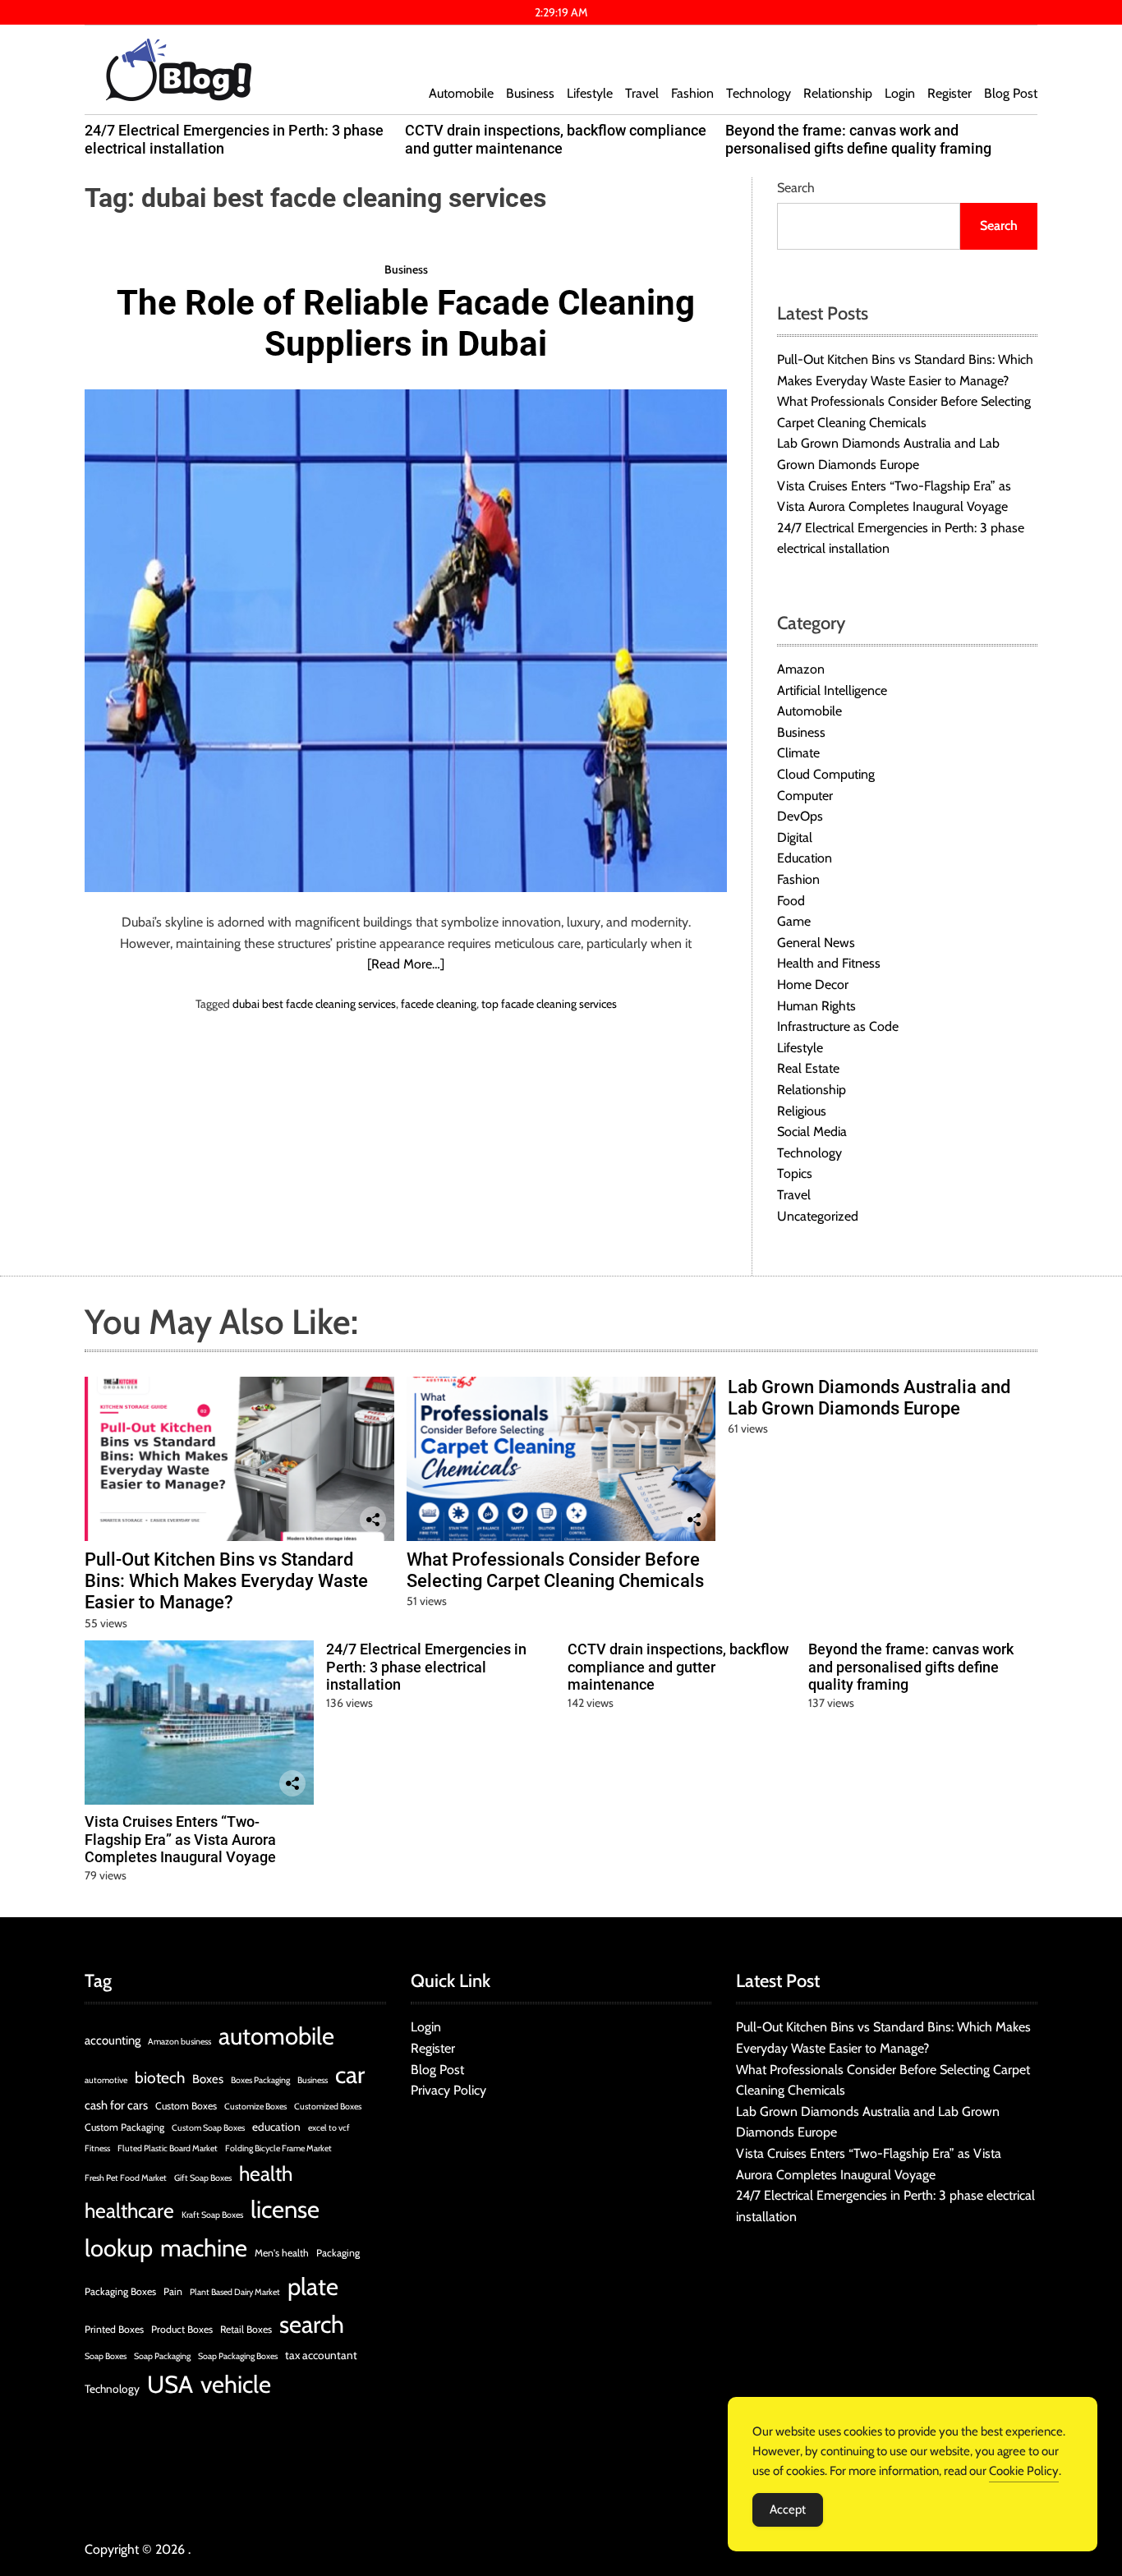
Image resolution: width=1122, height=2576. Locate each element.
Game (794, 921)
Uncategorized (818, 1216)
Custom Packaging (124, 2127)
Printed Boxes (114, 2329)
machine (204, 2248)
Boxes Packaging (260, 2080)
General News (816, 943)
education (276, 2127)
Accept (788, 2509)
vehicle (236, 2384)
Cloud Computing (826, 774)
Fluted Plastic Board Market (168, 2148)
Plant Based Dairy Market (235, 2292)
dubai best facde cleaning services (314, 1004)
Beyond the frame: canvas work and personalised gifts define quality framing (858, 139)
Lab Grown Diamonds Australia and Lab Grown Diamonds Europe (869, 1398)
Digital (795, 837)
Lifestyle (590, 93)
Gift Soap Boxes (203, 2178)
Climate (798, 753)
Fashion (692, 93)
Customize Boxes (255, 2107)
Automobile (461, 93)
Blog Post (1011, 93)
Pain (173, 2291)
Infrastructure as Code (838, 1026)
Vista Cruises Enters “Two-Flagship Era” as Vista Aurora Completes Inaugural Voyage (180, 1839)
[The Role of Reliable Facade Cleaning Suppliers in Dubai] (406, 641)
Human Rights (816, 1006)
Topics (795, 1173)
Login (900, 93)
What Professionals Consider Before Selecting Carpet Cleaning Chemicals (555, 1570)
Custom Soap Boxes (208, 2128)
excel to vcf (329, 2128)
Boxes (208, 2079)
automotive (106, 2080)
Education (805, 858)
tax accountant (321, 2355)
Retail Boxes (246, 2329)
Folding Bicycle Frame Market (278, 2148)
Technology (759, 93)
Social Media (812, 1132)
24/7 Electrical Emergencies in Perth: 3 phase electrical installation (426, 1667)
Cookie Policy (1024, 2471)
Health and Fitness (829, 963)
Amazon (801, 669)
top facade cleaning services (549, 1004)
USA (170, 2384)
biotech (160, 2078)
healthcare (129, 2210)
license (285, 2209)
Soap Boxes (106, 2356)
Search (796, 188)
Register (950, 93)
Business (530, 93)
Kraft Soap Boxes (212, 2215)
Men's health (282, 2253)
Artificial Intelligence (832, 690)
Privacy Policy (448, 2090)
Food (791, 901)
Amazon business (179, 2042)
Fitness (97, 2148)
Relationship (838, 93)
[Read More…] (406, 964)
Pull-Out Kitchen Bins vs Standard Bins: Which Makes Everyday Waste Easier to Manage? (226, 1581)
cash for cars (116, 2105)
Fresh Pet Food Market (126, 2178)
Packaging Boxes (120, 2291)
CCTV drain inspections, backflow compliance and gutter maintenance (556, 139)
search (312, 2324)
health (266, 2173)
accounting (113, 2040)
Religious (802, 1111)
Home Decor (813, 984)
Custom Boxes (186, 2106)
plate (313, 2286)
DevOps (800, 816)
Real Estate (808, 1068)
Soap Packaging (162, 2356)
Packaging (338, 2253)
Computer (805, 796)
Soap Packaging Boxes (238, 2356)
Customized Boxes (328, 2107)
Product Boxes (182, 2329)
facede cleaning (439, 1004)
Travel (642, 93)
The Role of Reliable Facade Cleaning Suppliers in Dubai (406, 323)
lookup (119, 2248)
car (350, 2075)
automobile (276, 2036)
